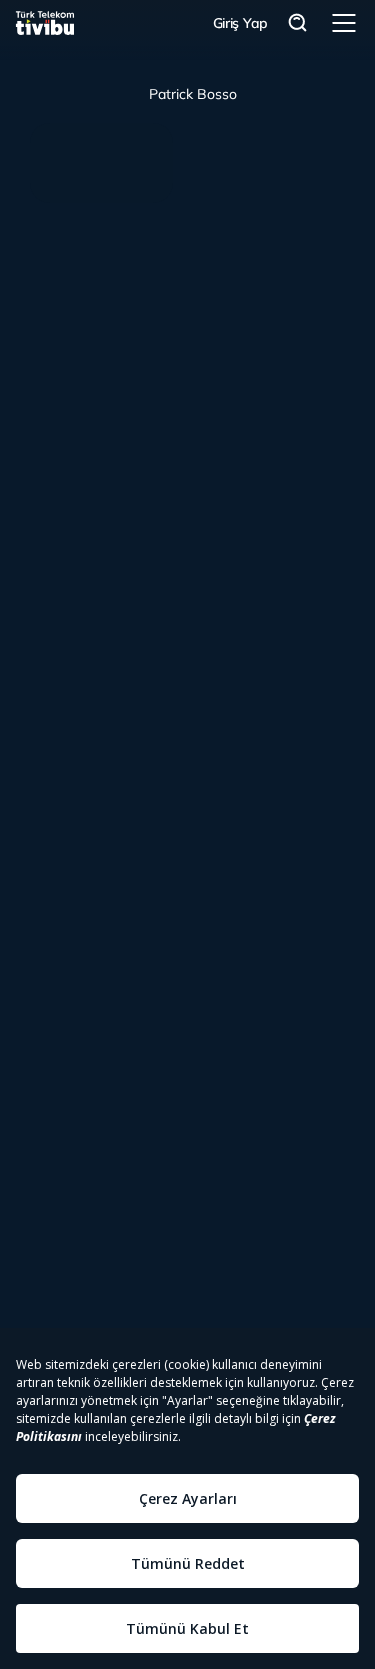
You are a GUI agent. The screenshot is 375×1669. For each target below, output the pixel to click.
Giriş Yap (240, 23)
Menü (344, 23)
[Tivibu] (45, 23)
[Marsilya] (101, 163)
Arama (298, 23)
